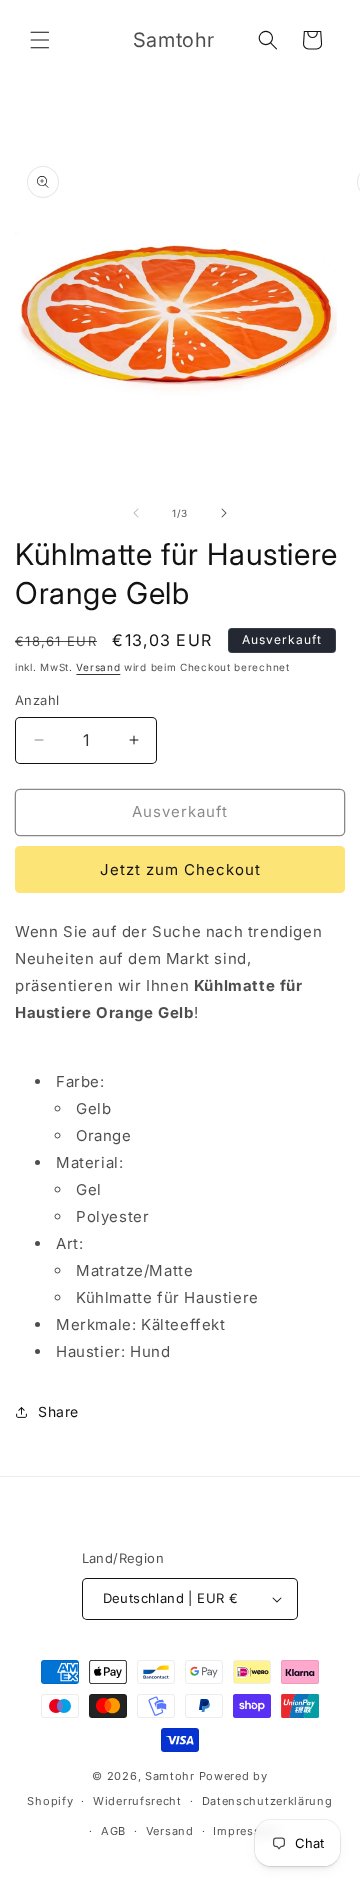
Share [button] (58, 1411)
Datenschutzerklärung (267, 1801)
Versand (98, 667)
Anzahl (37, 700)
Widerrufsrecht (137, 1801)
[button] (40, 40)
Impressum (245, 1831)
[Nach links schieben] (136, 513)
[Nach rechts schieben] (224, 513)
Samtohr (170, 1776)
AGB (113, 1831)
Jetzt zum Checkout (180, 869)
